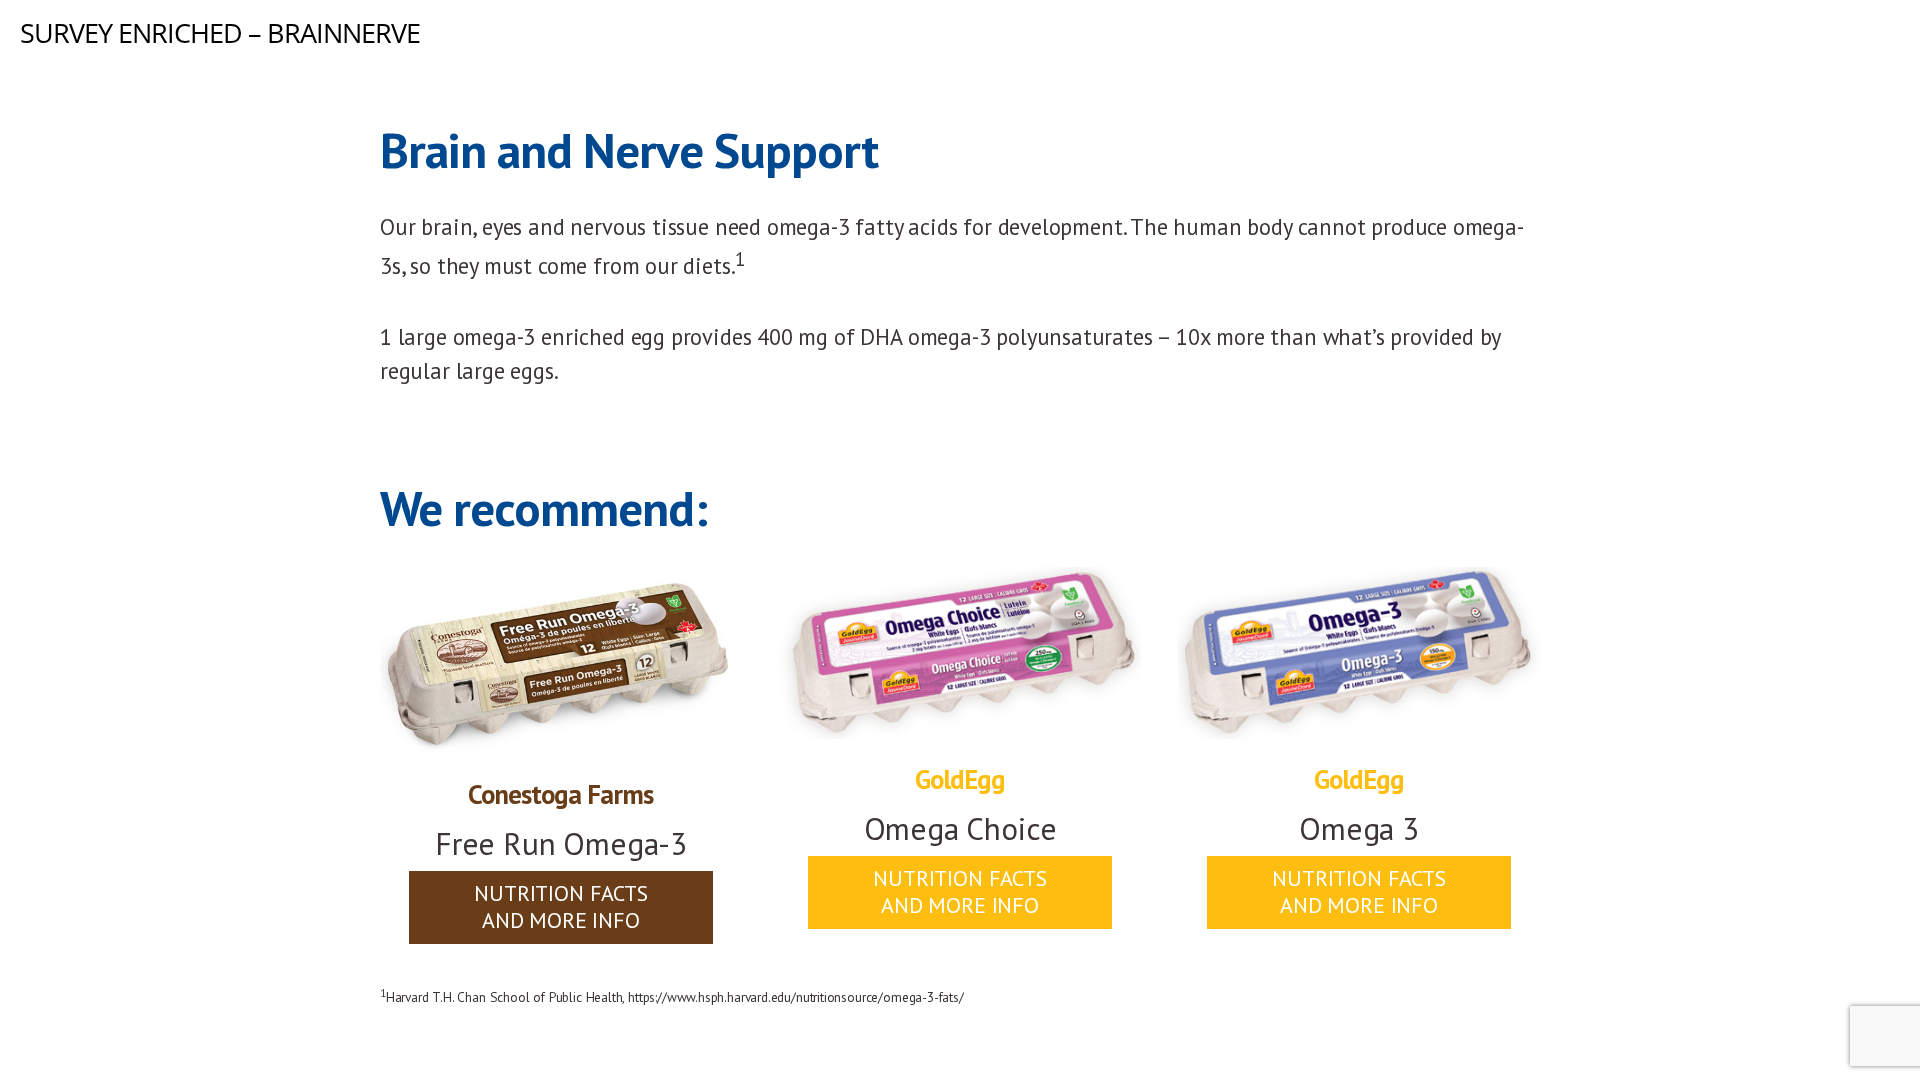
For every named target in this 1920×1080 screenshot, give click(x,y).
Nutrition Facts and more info (560, 906)
